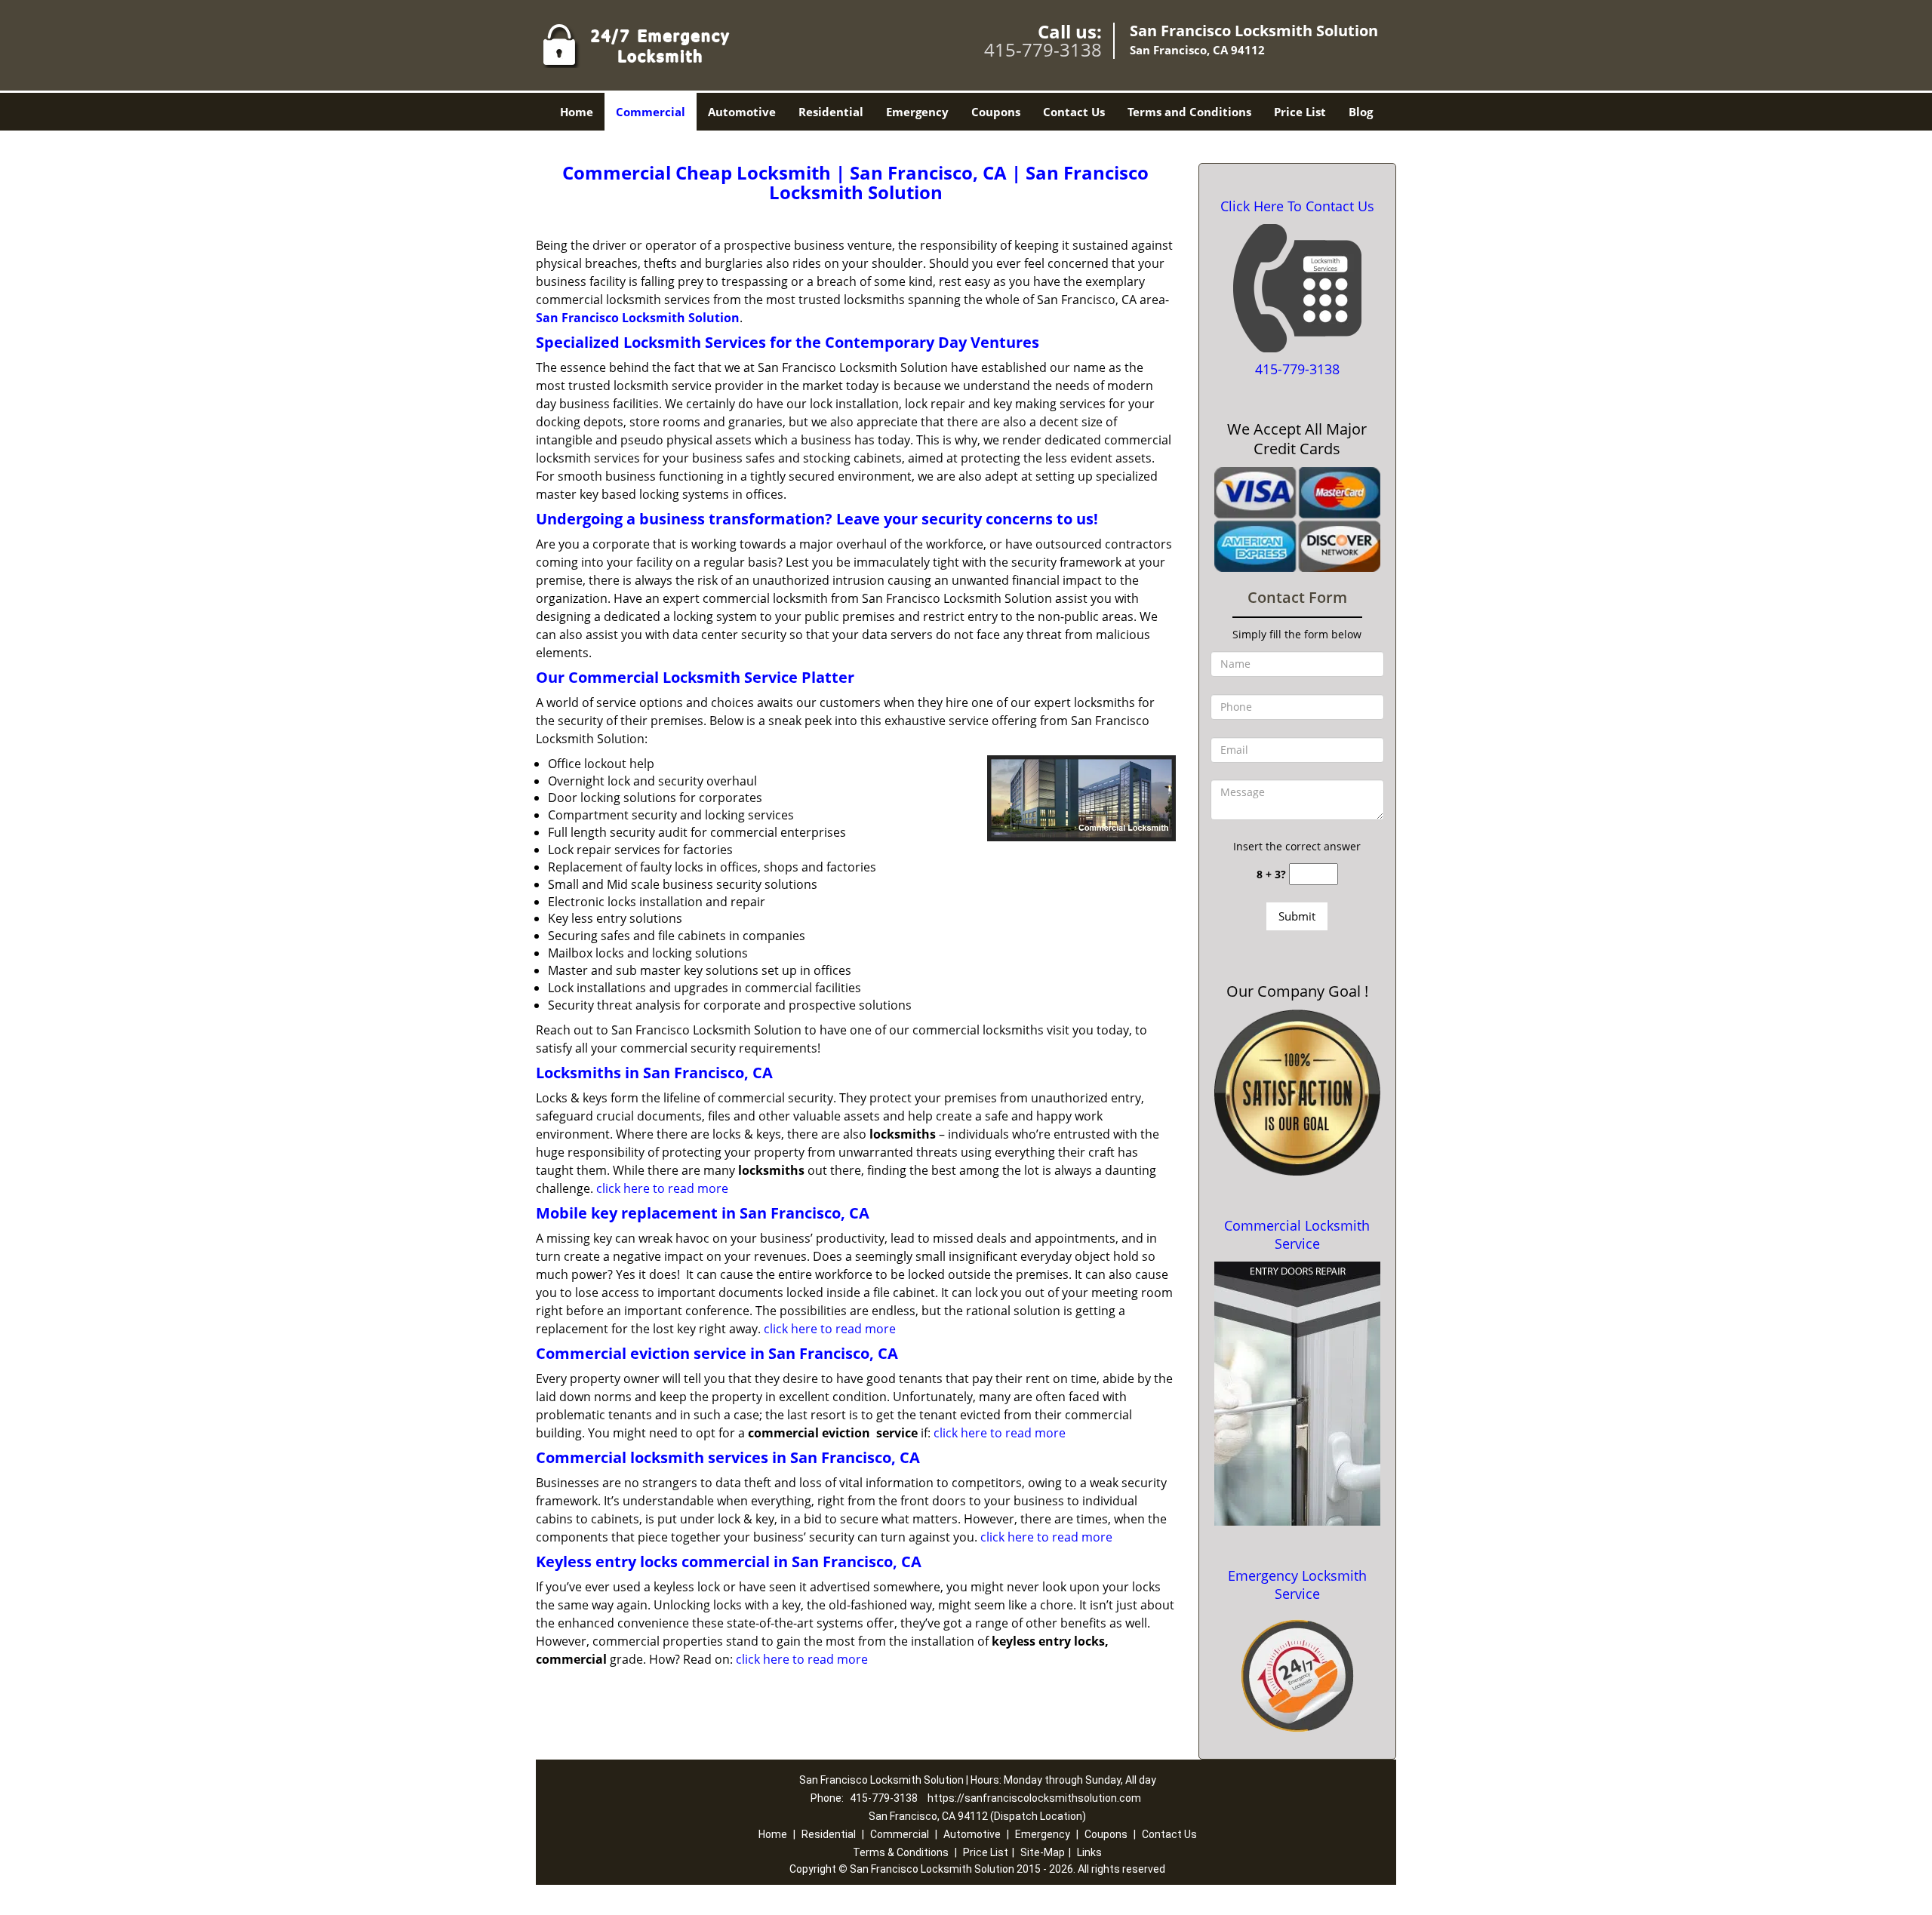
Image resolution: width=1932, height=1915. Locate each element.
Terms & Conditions (901, 1852)
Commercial (651, 112)
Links (1089, 1852)
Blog (1361, 112)
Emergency (917, 112)
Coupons (996, 112)
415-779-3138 (1043, 49)
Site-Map (1043, 1852)
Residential (831, 112)
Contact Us (1074, 112)
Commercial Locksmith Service (1297, 1234)
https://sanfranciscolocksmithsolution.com (1034, 1798)
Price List (1300, 112)
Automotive (742, 112)
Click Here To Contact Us (1297, 206)
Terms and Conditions (1189, 112)
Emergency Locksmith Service (1297, 1585)
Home (577, 112)
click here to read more (662, 1188)
